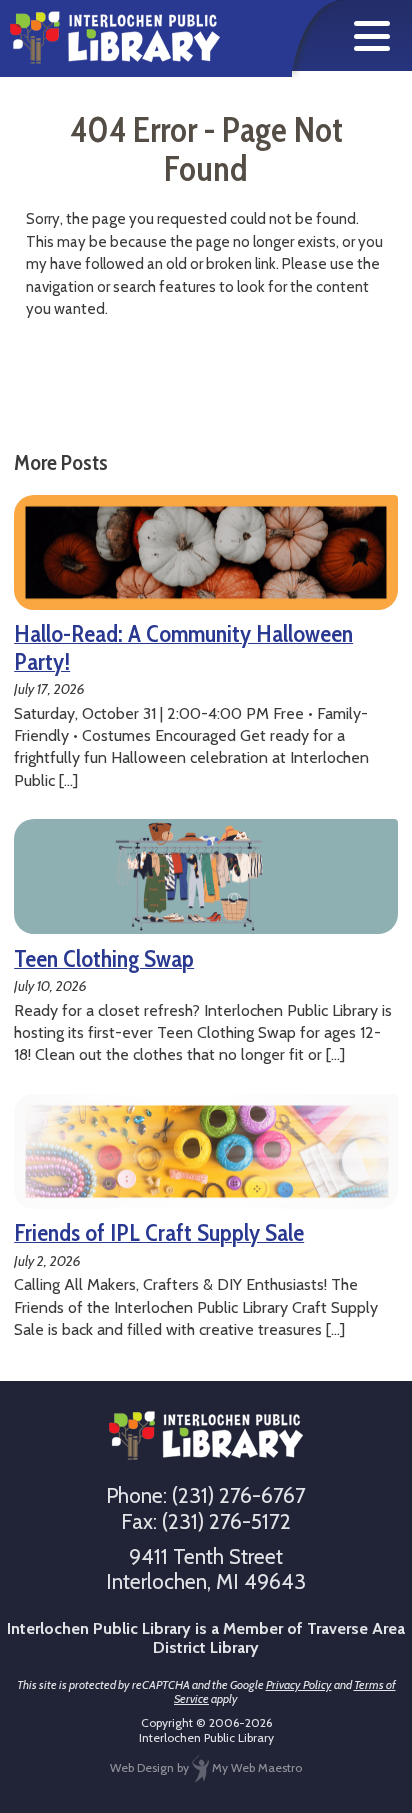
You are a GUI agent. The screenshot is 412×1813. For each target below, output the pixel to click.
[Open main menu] (372, 36)
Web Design (142, 1767)
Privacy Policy (299, 1684)
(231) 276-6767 (239, 1495)
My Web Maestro (255, 1767)
